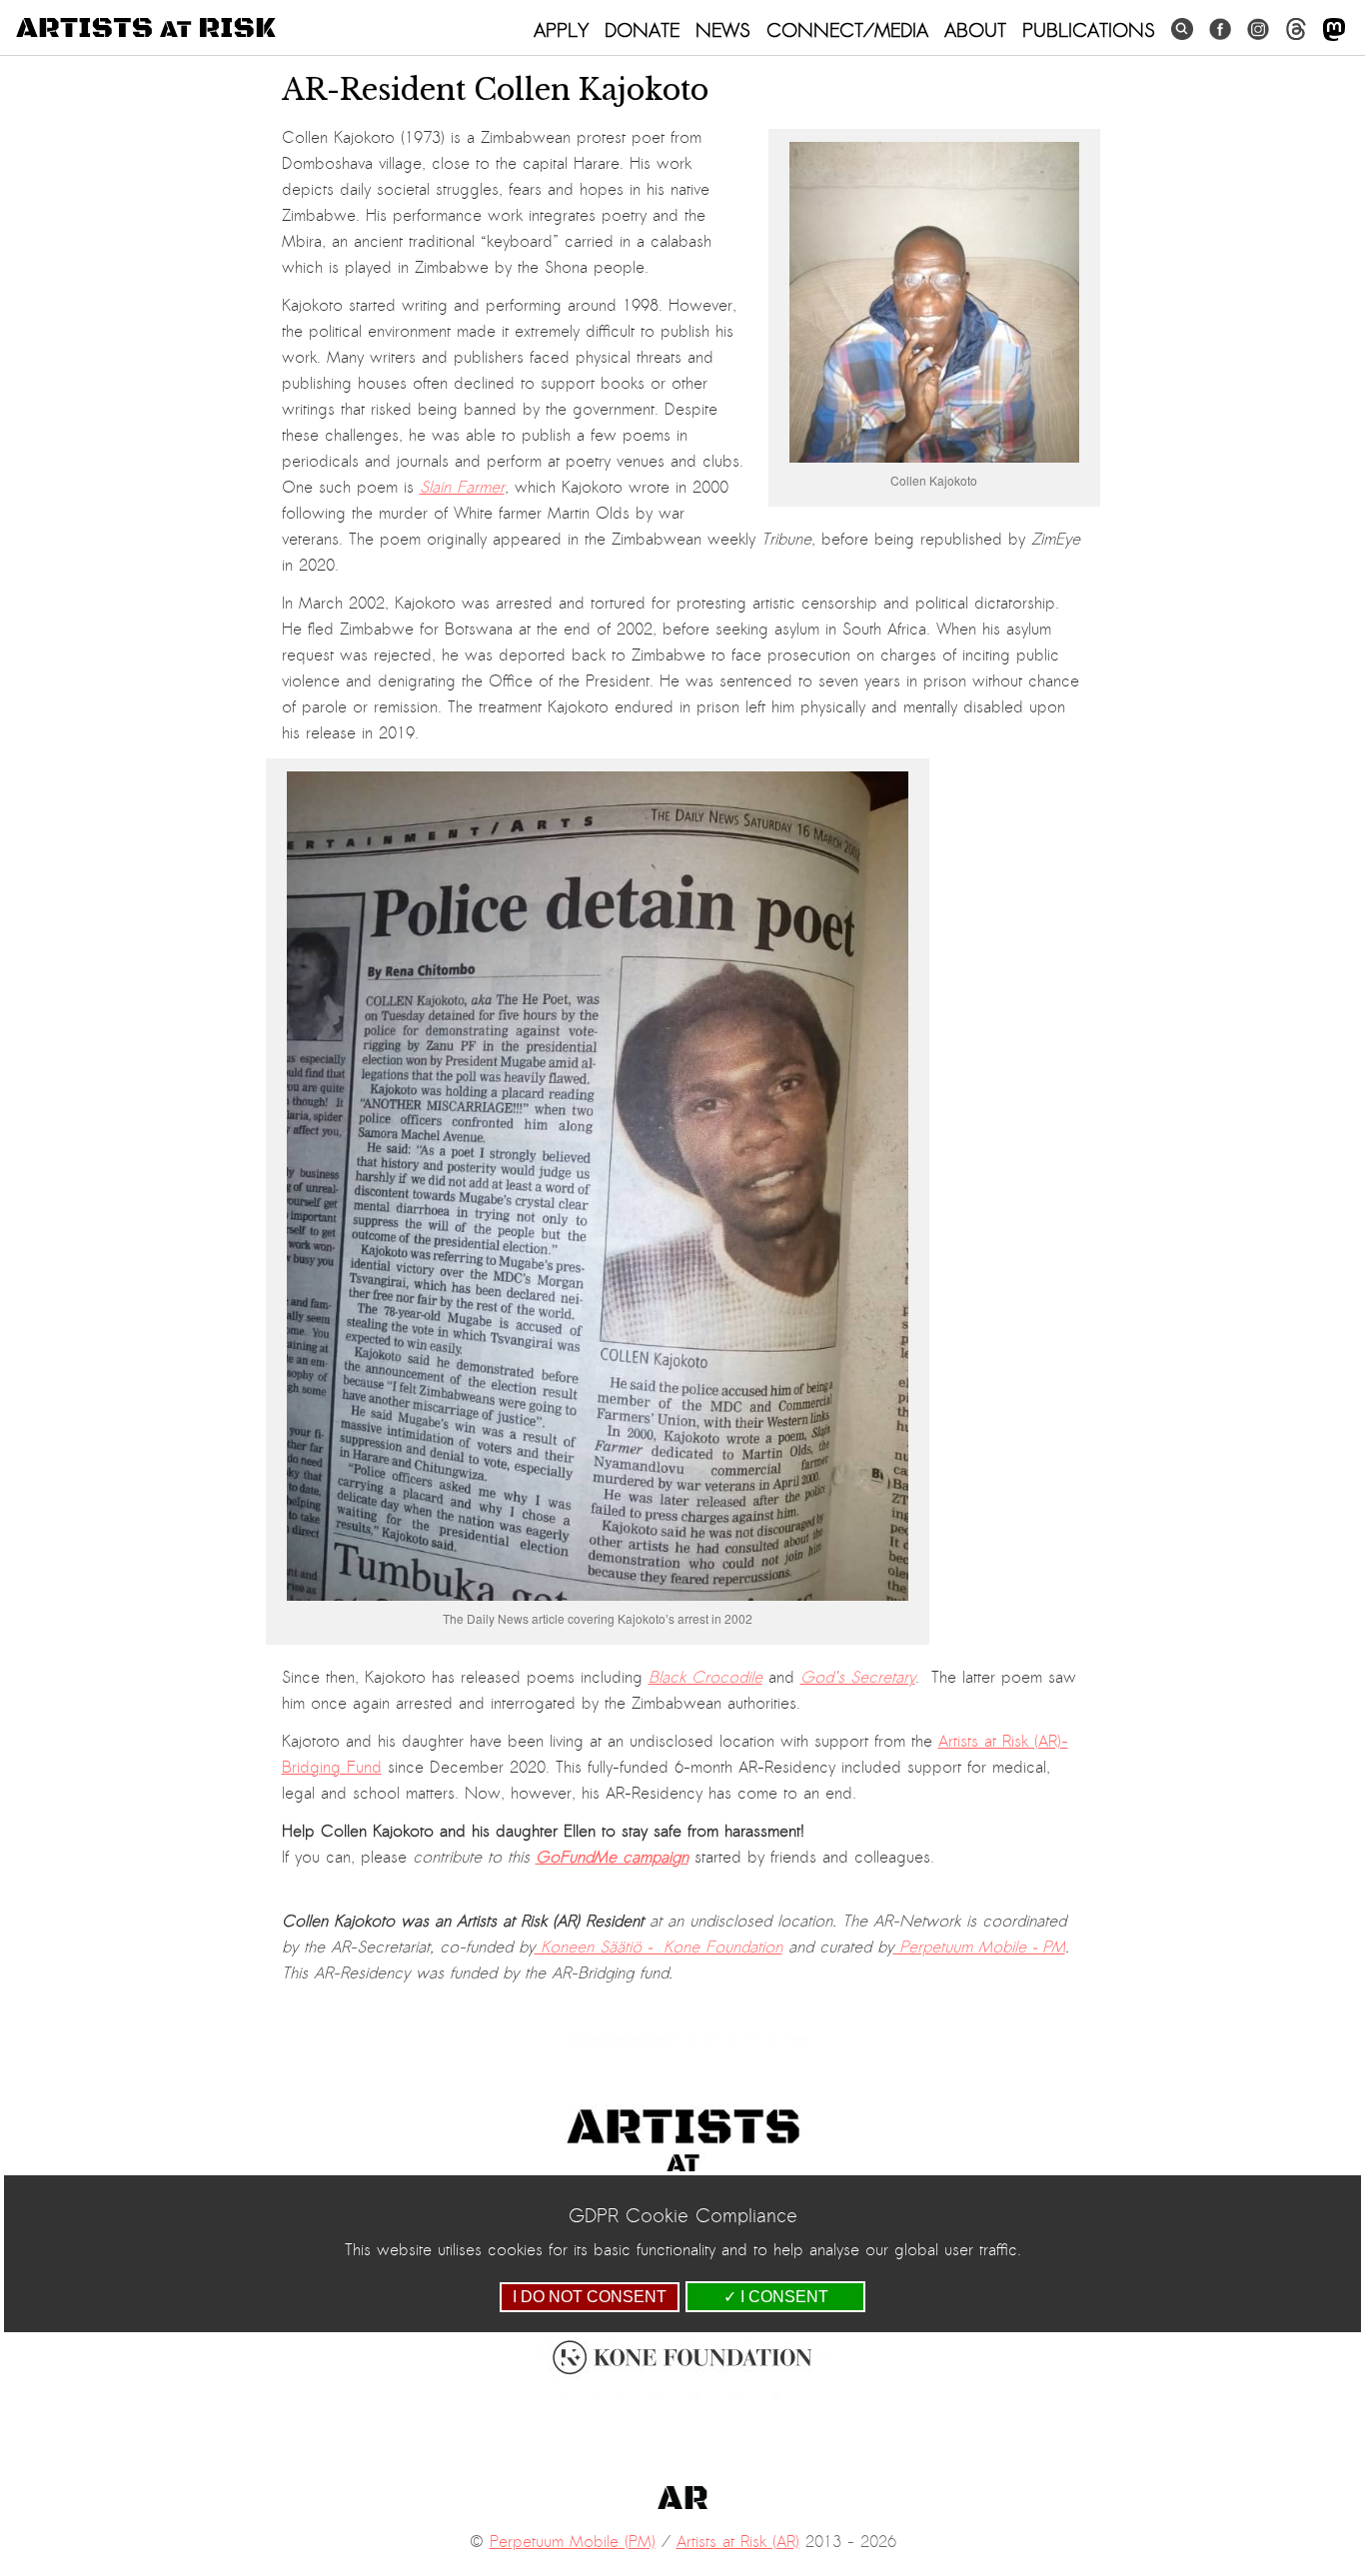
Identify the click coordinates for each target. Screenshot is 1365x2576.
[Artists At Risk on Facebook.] (1220, 29)
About (975, 30)
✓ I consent (776, 2297)
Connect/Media (847, 30)
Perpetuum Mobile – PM (979, 1947)
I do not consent (590, 2297)
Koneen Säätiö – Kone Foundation (659, 1947)
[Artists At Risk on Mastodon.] (1334, 30)
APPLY (561, 30)
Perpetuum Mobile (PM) (573, 2542)
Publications (1089, 30)
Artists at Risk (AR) (738, 2542)
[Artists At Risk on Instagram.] (1258, 29)
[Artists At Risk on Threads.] (1296, 29)
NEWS (723, 30)
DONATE (642, 30)
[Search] (1182, 29)
